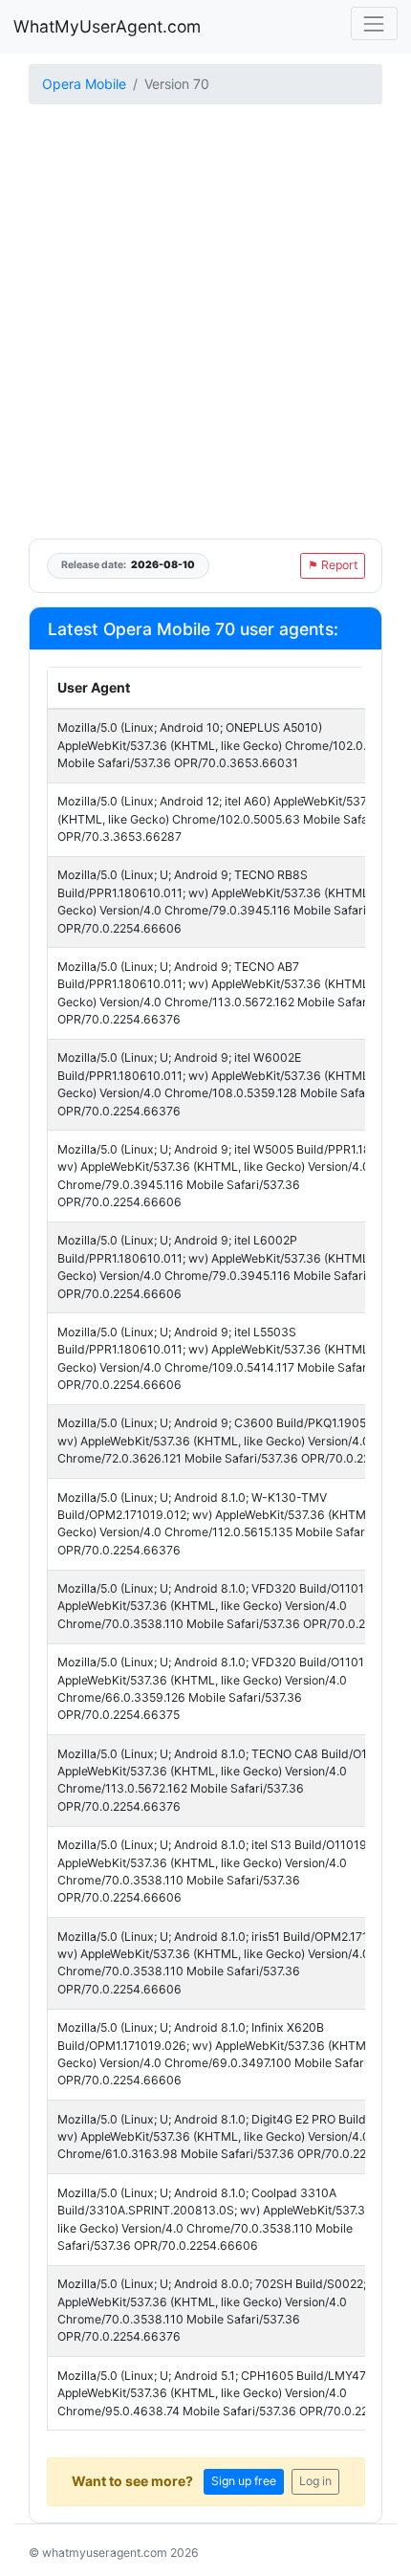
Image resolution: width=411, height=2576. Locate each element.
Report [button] (333, 565)
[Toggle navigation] (374, 23)
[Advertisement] (205, 323)
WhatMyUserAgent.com (107, 26)
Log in (315, 2481)
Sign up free (244, 2481)
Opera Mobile (84, 84)
